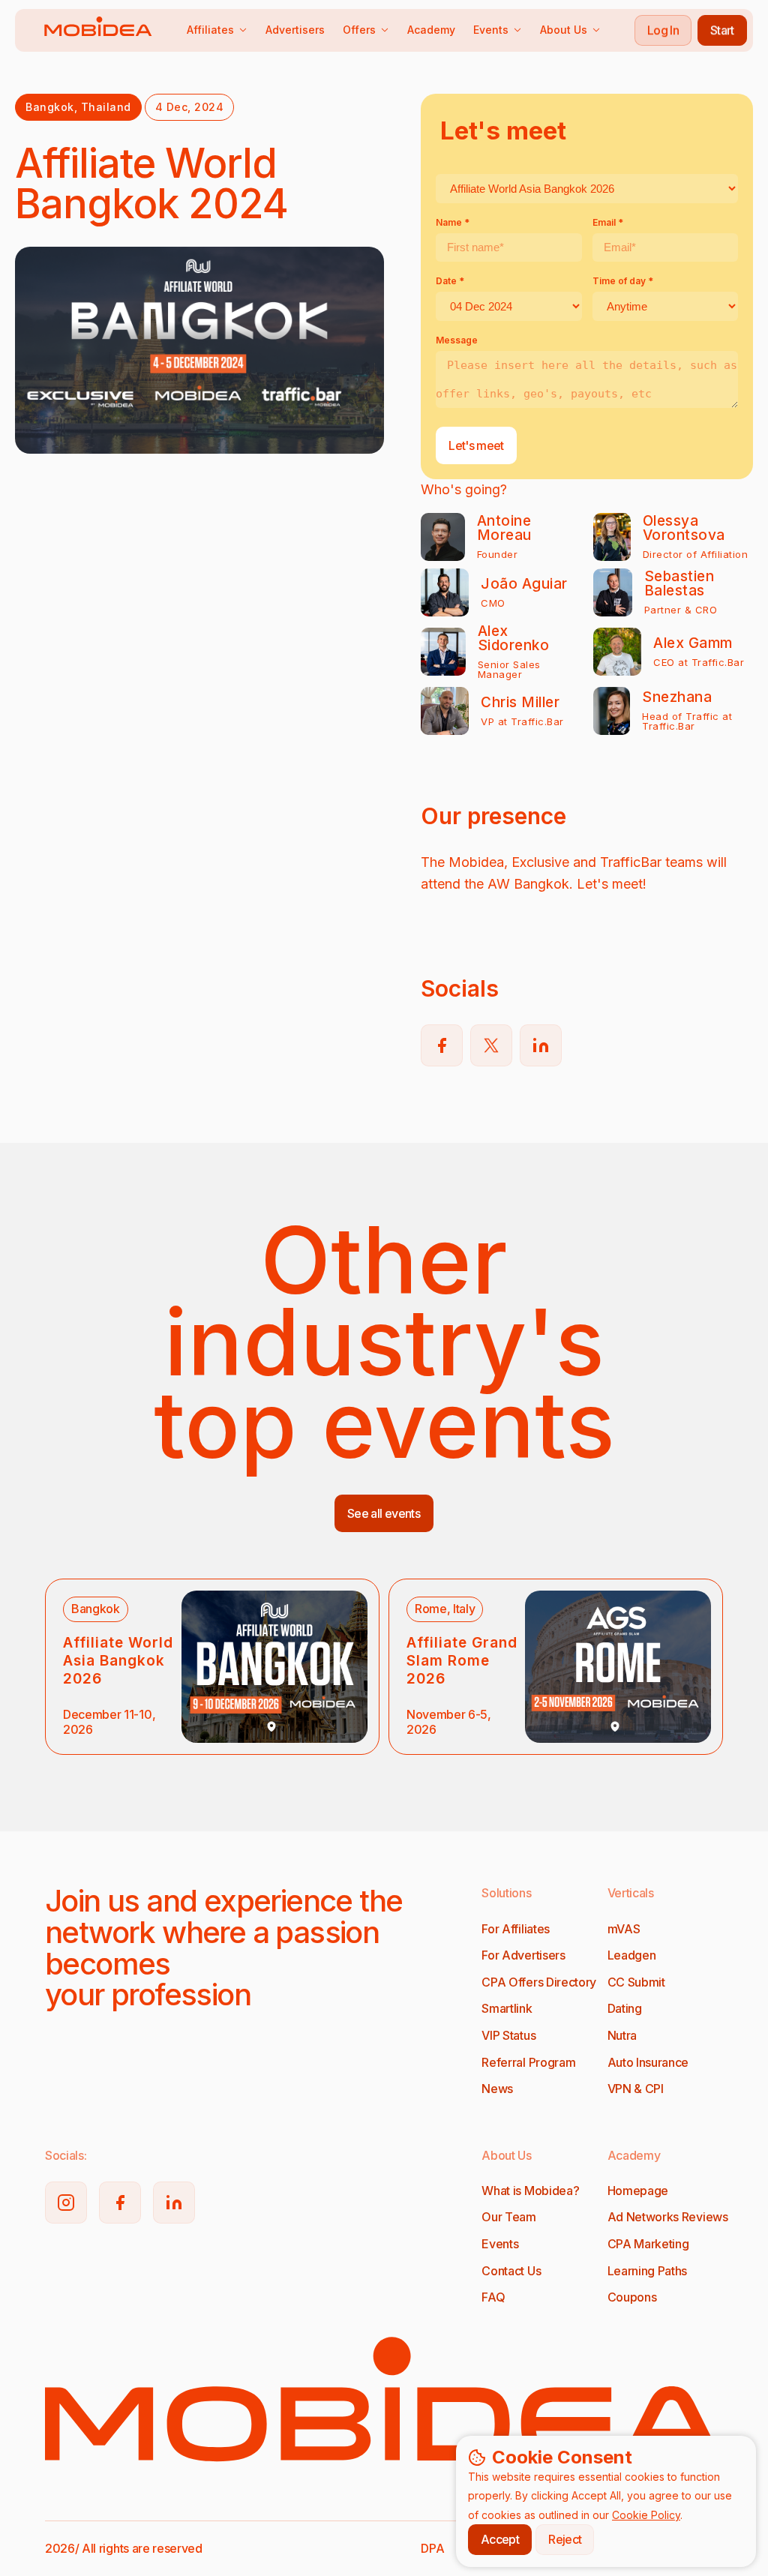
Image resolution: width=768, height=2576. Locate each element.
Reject (565, 2539)
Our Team (508, 2217)
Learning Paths (648, 2271)
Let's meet (476, 445)
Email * (608, 222)
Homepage (638, 2191)
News (497, 2089)
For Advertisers (523, 1955)
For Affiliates (516, 1929)
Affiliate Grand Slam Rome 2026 (462, 1661)
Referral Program (528, 2062)
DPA (432, 2548)
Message (457, 340)
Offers (359, 30)
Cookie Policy (646, 2515)
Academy (431, 30)
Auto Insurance (648, 2062)
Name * (453, 222)
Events (491, 30)
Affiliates (210, 30)
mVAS (624, 1929)
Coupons (632, 2297)
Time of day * (623, 281)
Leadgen (632, 1955)
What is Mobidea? (530, 2191)
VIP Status (508, 2035)
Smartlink (507, 2008)
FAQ (493, 2297)
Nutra (622, 2035)
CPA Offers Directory (539, 1982)
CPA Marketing (648, 2244)
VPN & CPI (636, 2089)
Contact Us (511, 2271)
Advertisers (295, 30)
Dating (625, 2008)
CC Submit (636, 1982)
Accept (500, 2539)
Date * (450, 281)
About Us (564, 30)
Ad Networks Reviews (668, 2217)
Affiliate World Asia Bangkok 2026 (118, 1661)
